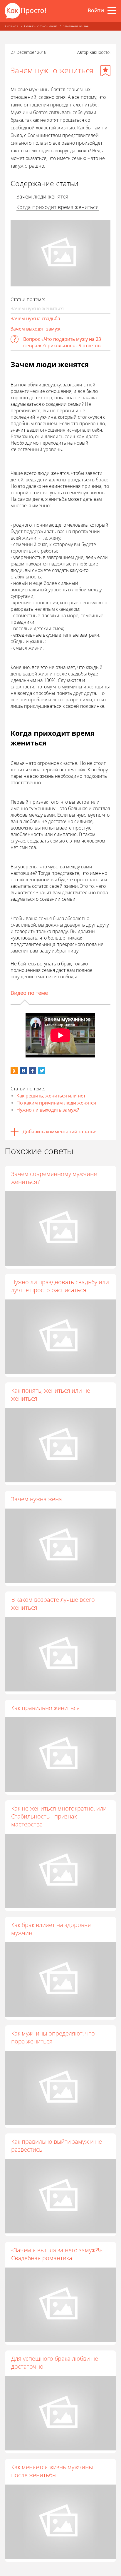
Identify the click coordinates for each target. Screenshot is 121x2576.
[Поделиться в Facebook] (32, 1071)
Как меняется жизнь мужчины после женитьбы (52, 2471)
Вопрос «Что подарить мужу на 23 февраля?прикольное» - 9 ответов (62, 342)
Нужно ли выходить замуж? (48, 1110)
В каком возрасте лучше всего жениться (53, 1604)
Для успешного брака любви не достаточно (55, 2363)
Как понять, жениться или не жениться (51, 1394)
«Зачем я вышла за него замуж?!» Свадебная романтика (57, 2254)
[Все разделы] (112, 11)
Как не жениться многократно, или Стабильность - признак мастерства (59, 1816)
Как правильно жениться (46, 1708)
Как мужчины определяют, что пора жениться (53, 2037)
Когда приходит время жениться (58, 207)
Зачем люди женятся (42, 196)
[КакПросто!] (25, 11)
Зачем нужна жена (37, 1499)
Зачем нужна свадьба (35, 318)
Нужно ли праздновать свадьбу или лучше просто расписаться (60, 1286)
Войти (96, 10)
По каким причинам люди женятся (56, 1103)
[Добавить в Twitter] (42, 1071)
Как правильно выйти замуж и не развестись (57, 2145)
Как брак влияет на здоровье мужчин (51, 1929)
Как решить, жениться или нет (51, 1096)
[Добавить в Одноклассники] (14, 1071)
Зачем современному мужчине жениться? (54, 1178)
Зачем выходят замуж (36, 329)
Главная (12, 26)
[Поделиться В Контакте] (23, 1071)
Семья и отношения (40, 26)
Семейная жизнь (76, 26)
